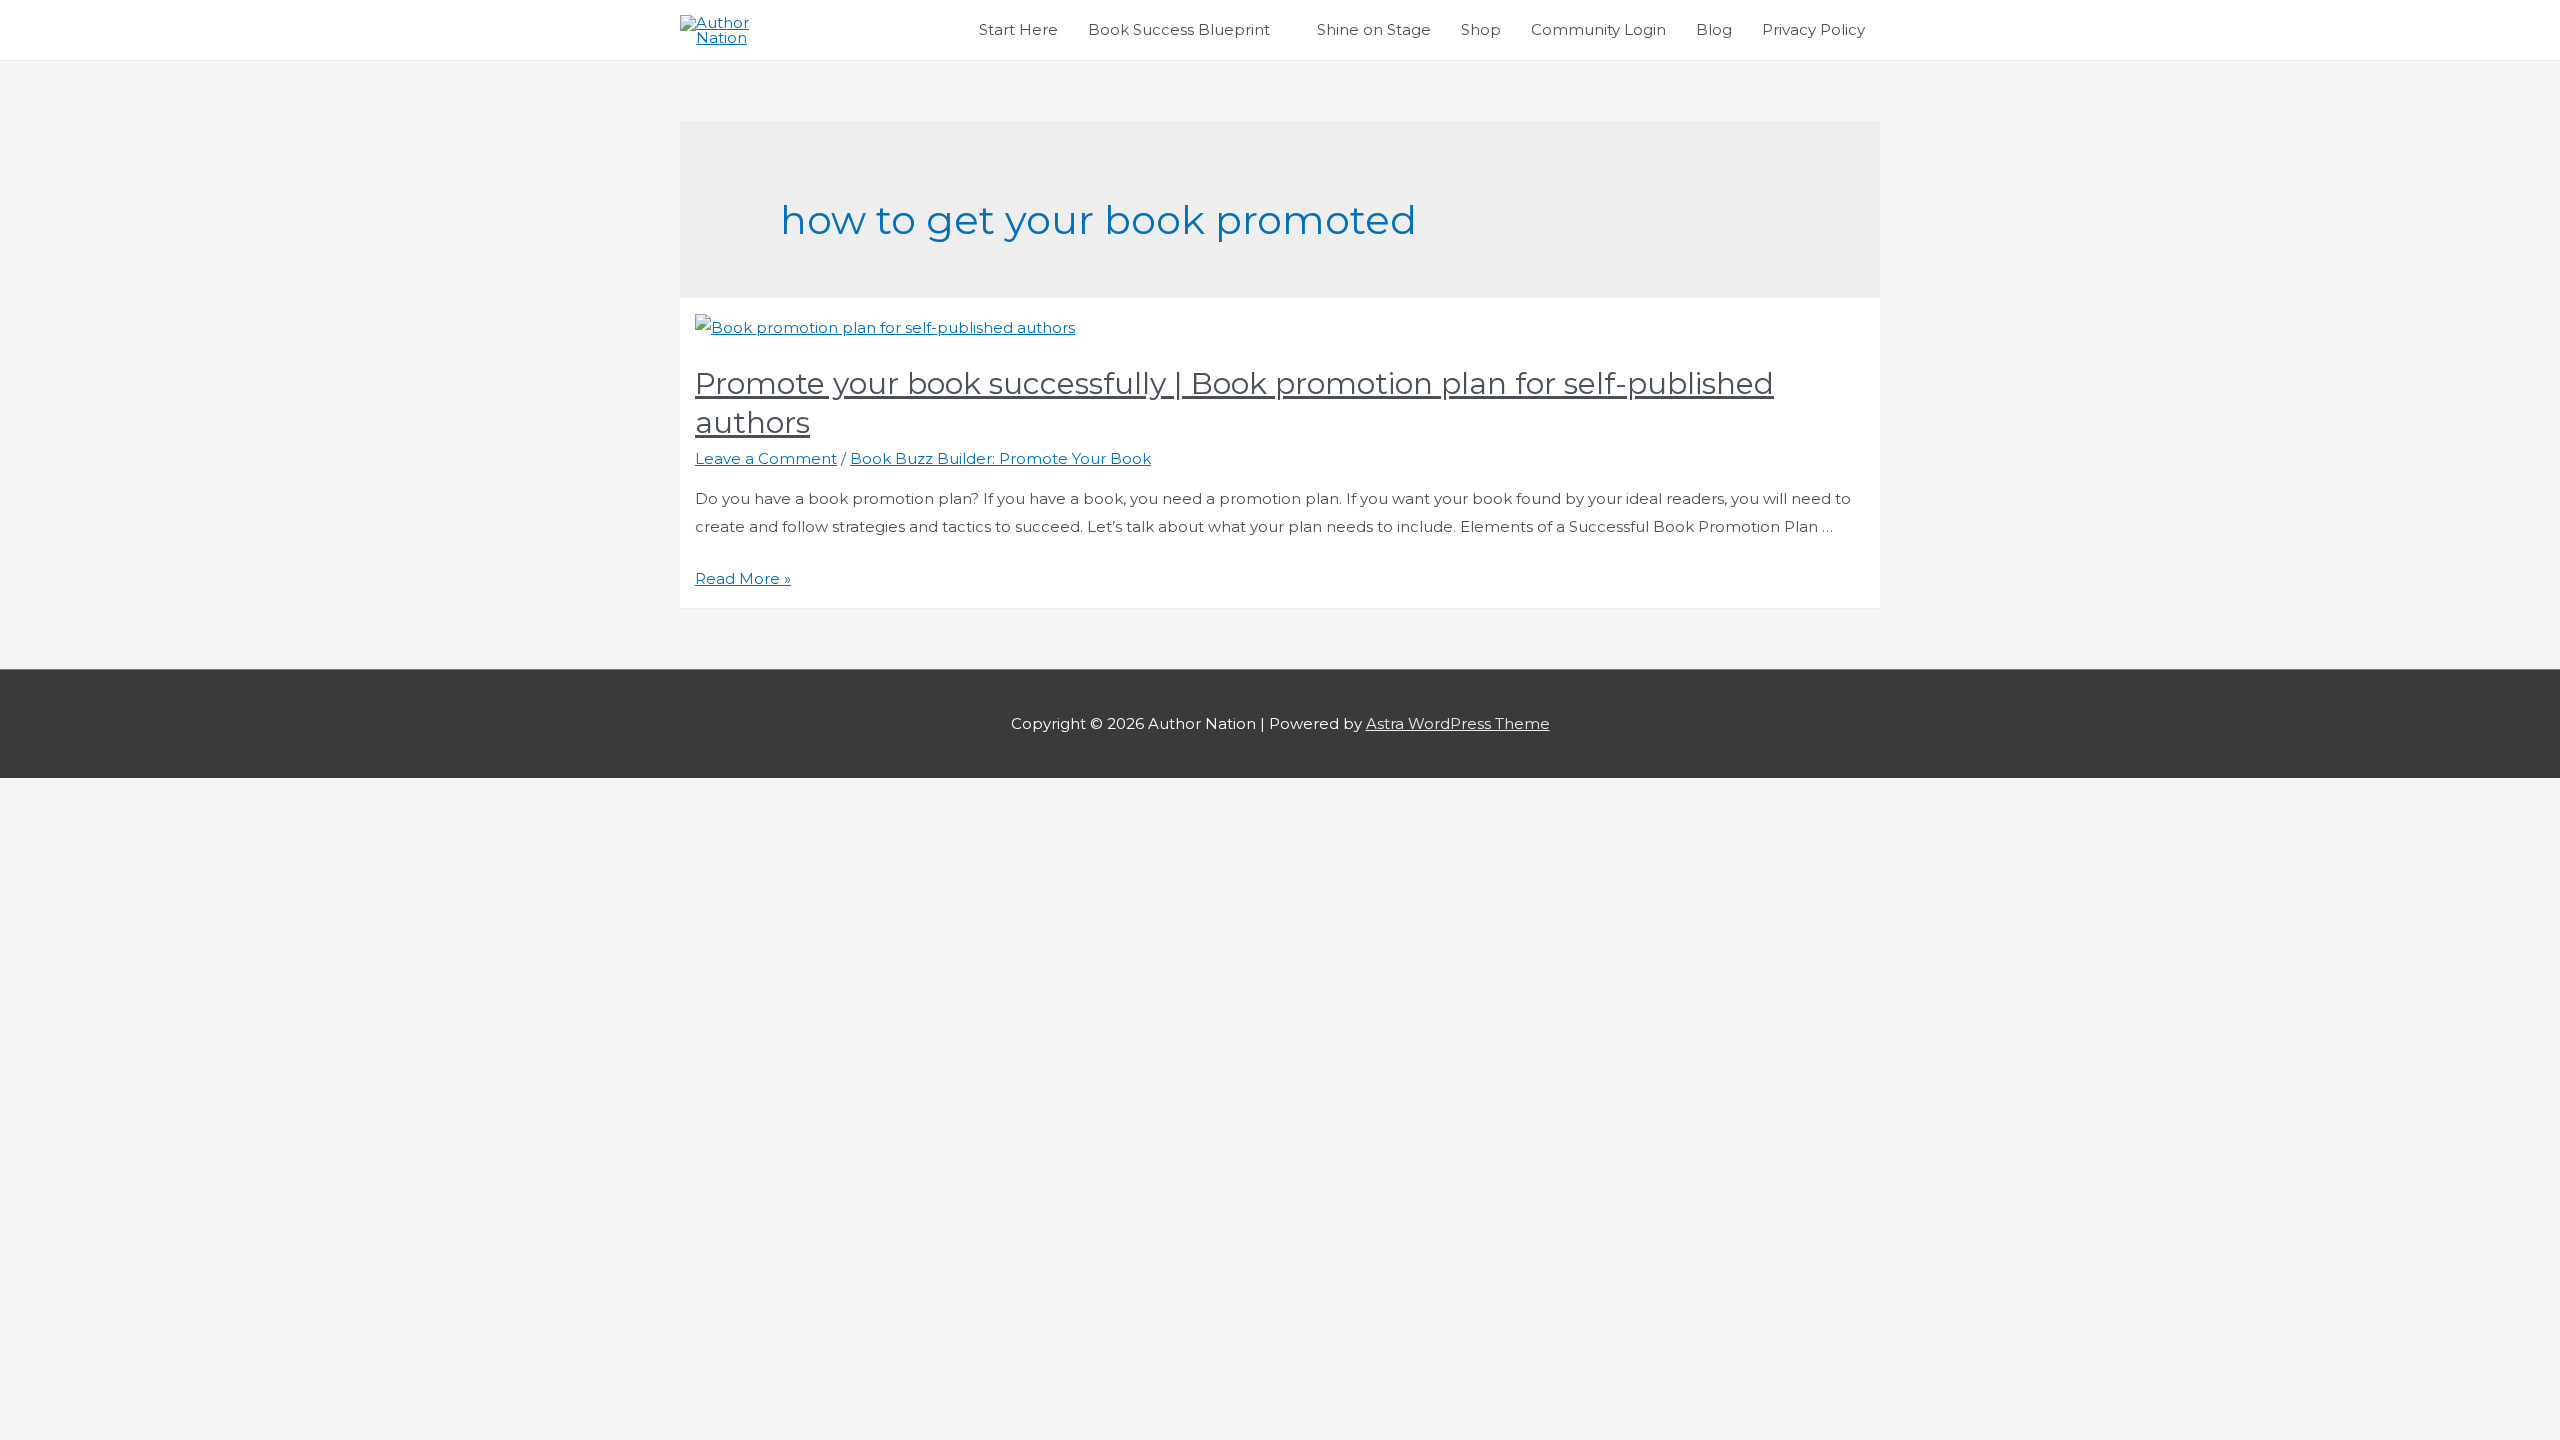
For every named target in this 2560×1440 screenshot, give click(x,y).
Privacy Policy (1813, 29)
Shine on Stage (1374, 29)
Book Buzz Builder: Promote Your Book (1000, 458)
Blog (1714, 29)
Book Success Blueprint (1179, 29)
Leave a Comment (766, 458)
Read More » (743, 578)
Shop (1481, 29)
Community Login (1598, 29)
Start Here (1018, 29)
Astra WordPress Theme (1458, 723)
